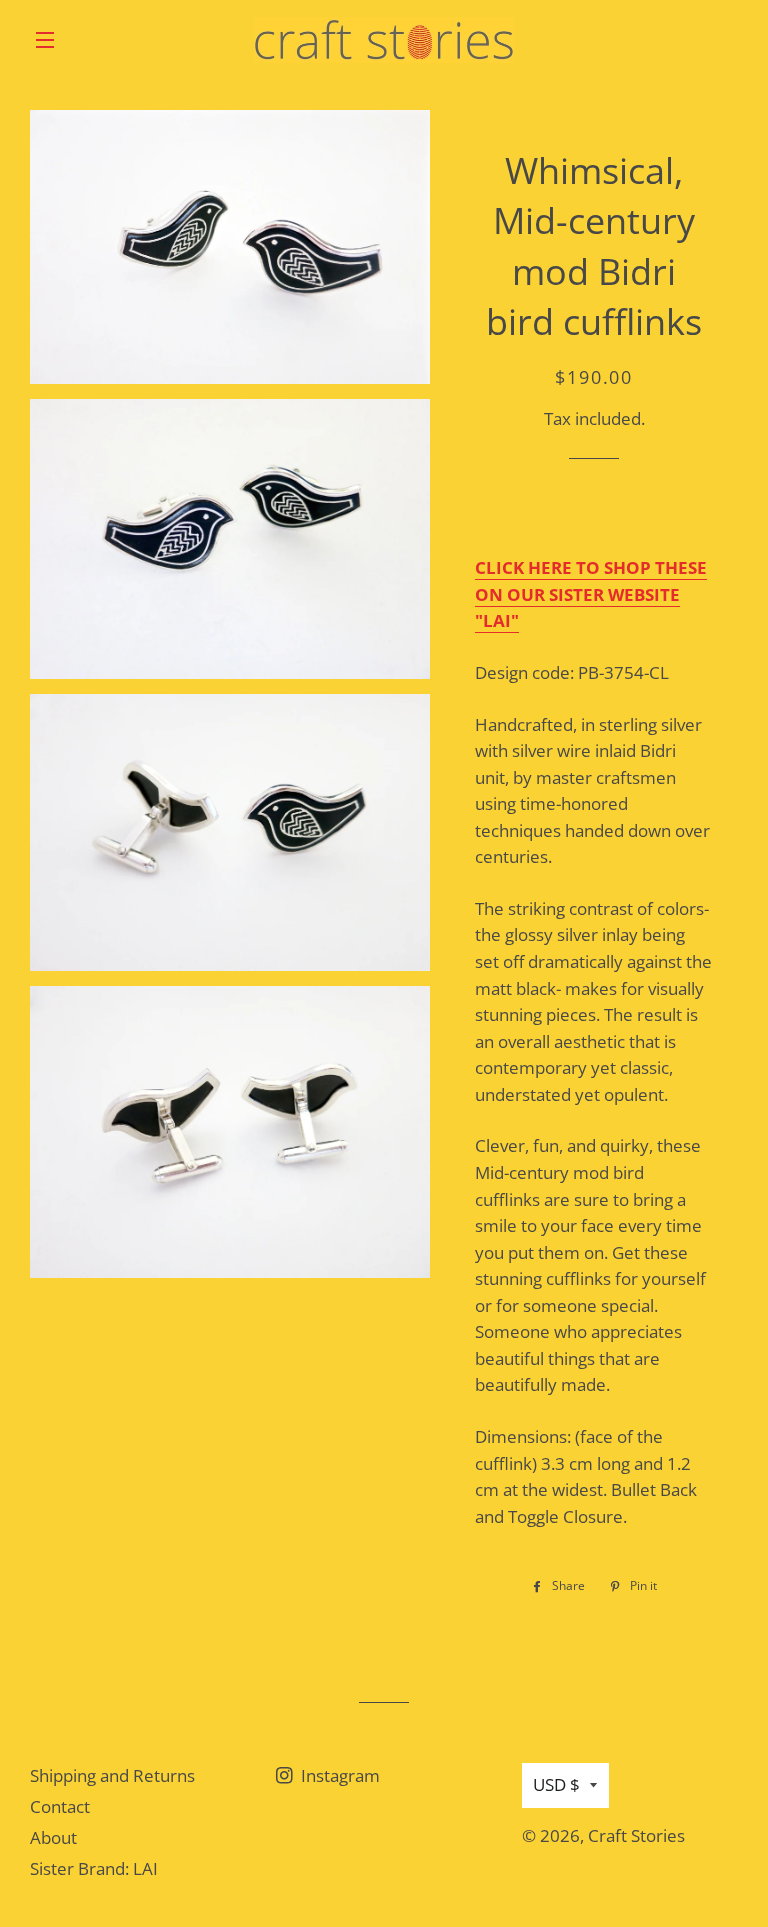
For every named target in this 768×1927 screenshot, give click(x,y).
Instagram (338, 1775)
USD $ (556, 1784)
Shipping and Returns (112, 1775)
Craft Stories (636, 1835)
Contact (60, 1806)
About (53, 1837)
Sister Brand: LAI (94, 1868)
